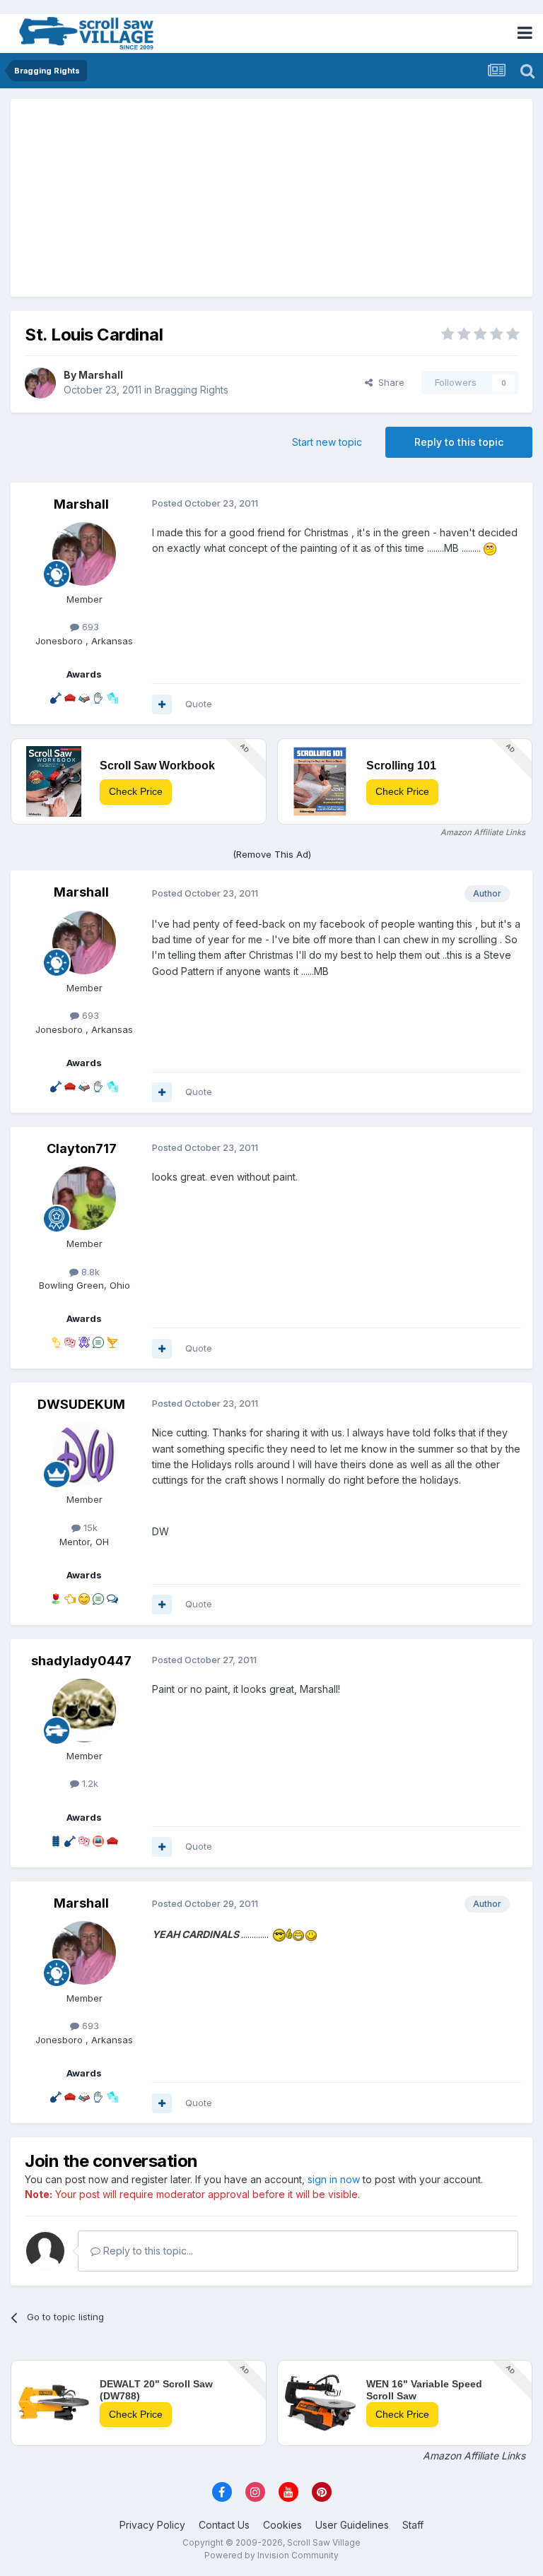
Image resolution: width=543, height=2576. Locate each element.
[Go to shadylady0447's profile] (84, 1711)
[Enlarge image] (490, 548)
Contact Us (224, 2525)
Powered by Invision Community (271, 2555)
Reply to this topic (459, 442)
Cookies (282, 2525)
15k (89, 1528)
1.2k (89, 1783)
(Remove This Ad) (272, 854)
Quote (199, 704)
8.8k (89, 1272)
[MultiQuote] (162, 704)
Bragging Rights (192, 390)
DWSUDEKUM (81, 1404)
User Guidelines (352, 2525)
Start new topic (327, 442)
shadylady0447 (81, 1661)
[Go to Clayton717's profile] (84, 1198)
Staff (413, 2525)
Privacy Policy (152, 2525)
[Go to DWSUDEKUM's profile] (84, 1454)
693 (89, 627)
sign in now (334, 2179)
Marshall (101, 375)
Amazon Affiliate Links (483, 832)
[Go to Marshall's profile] (40, 383)
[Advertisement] (271, 198)
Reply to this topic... (147, 2251)
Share (389, 382)
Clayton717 (82, 1148)
